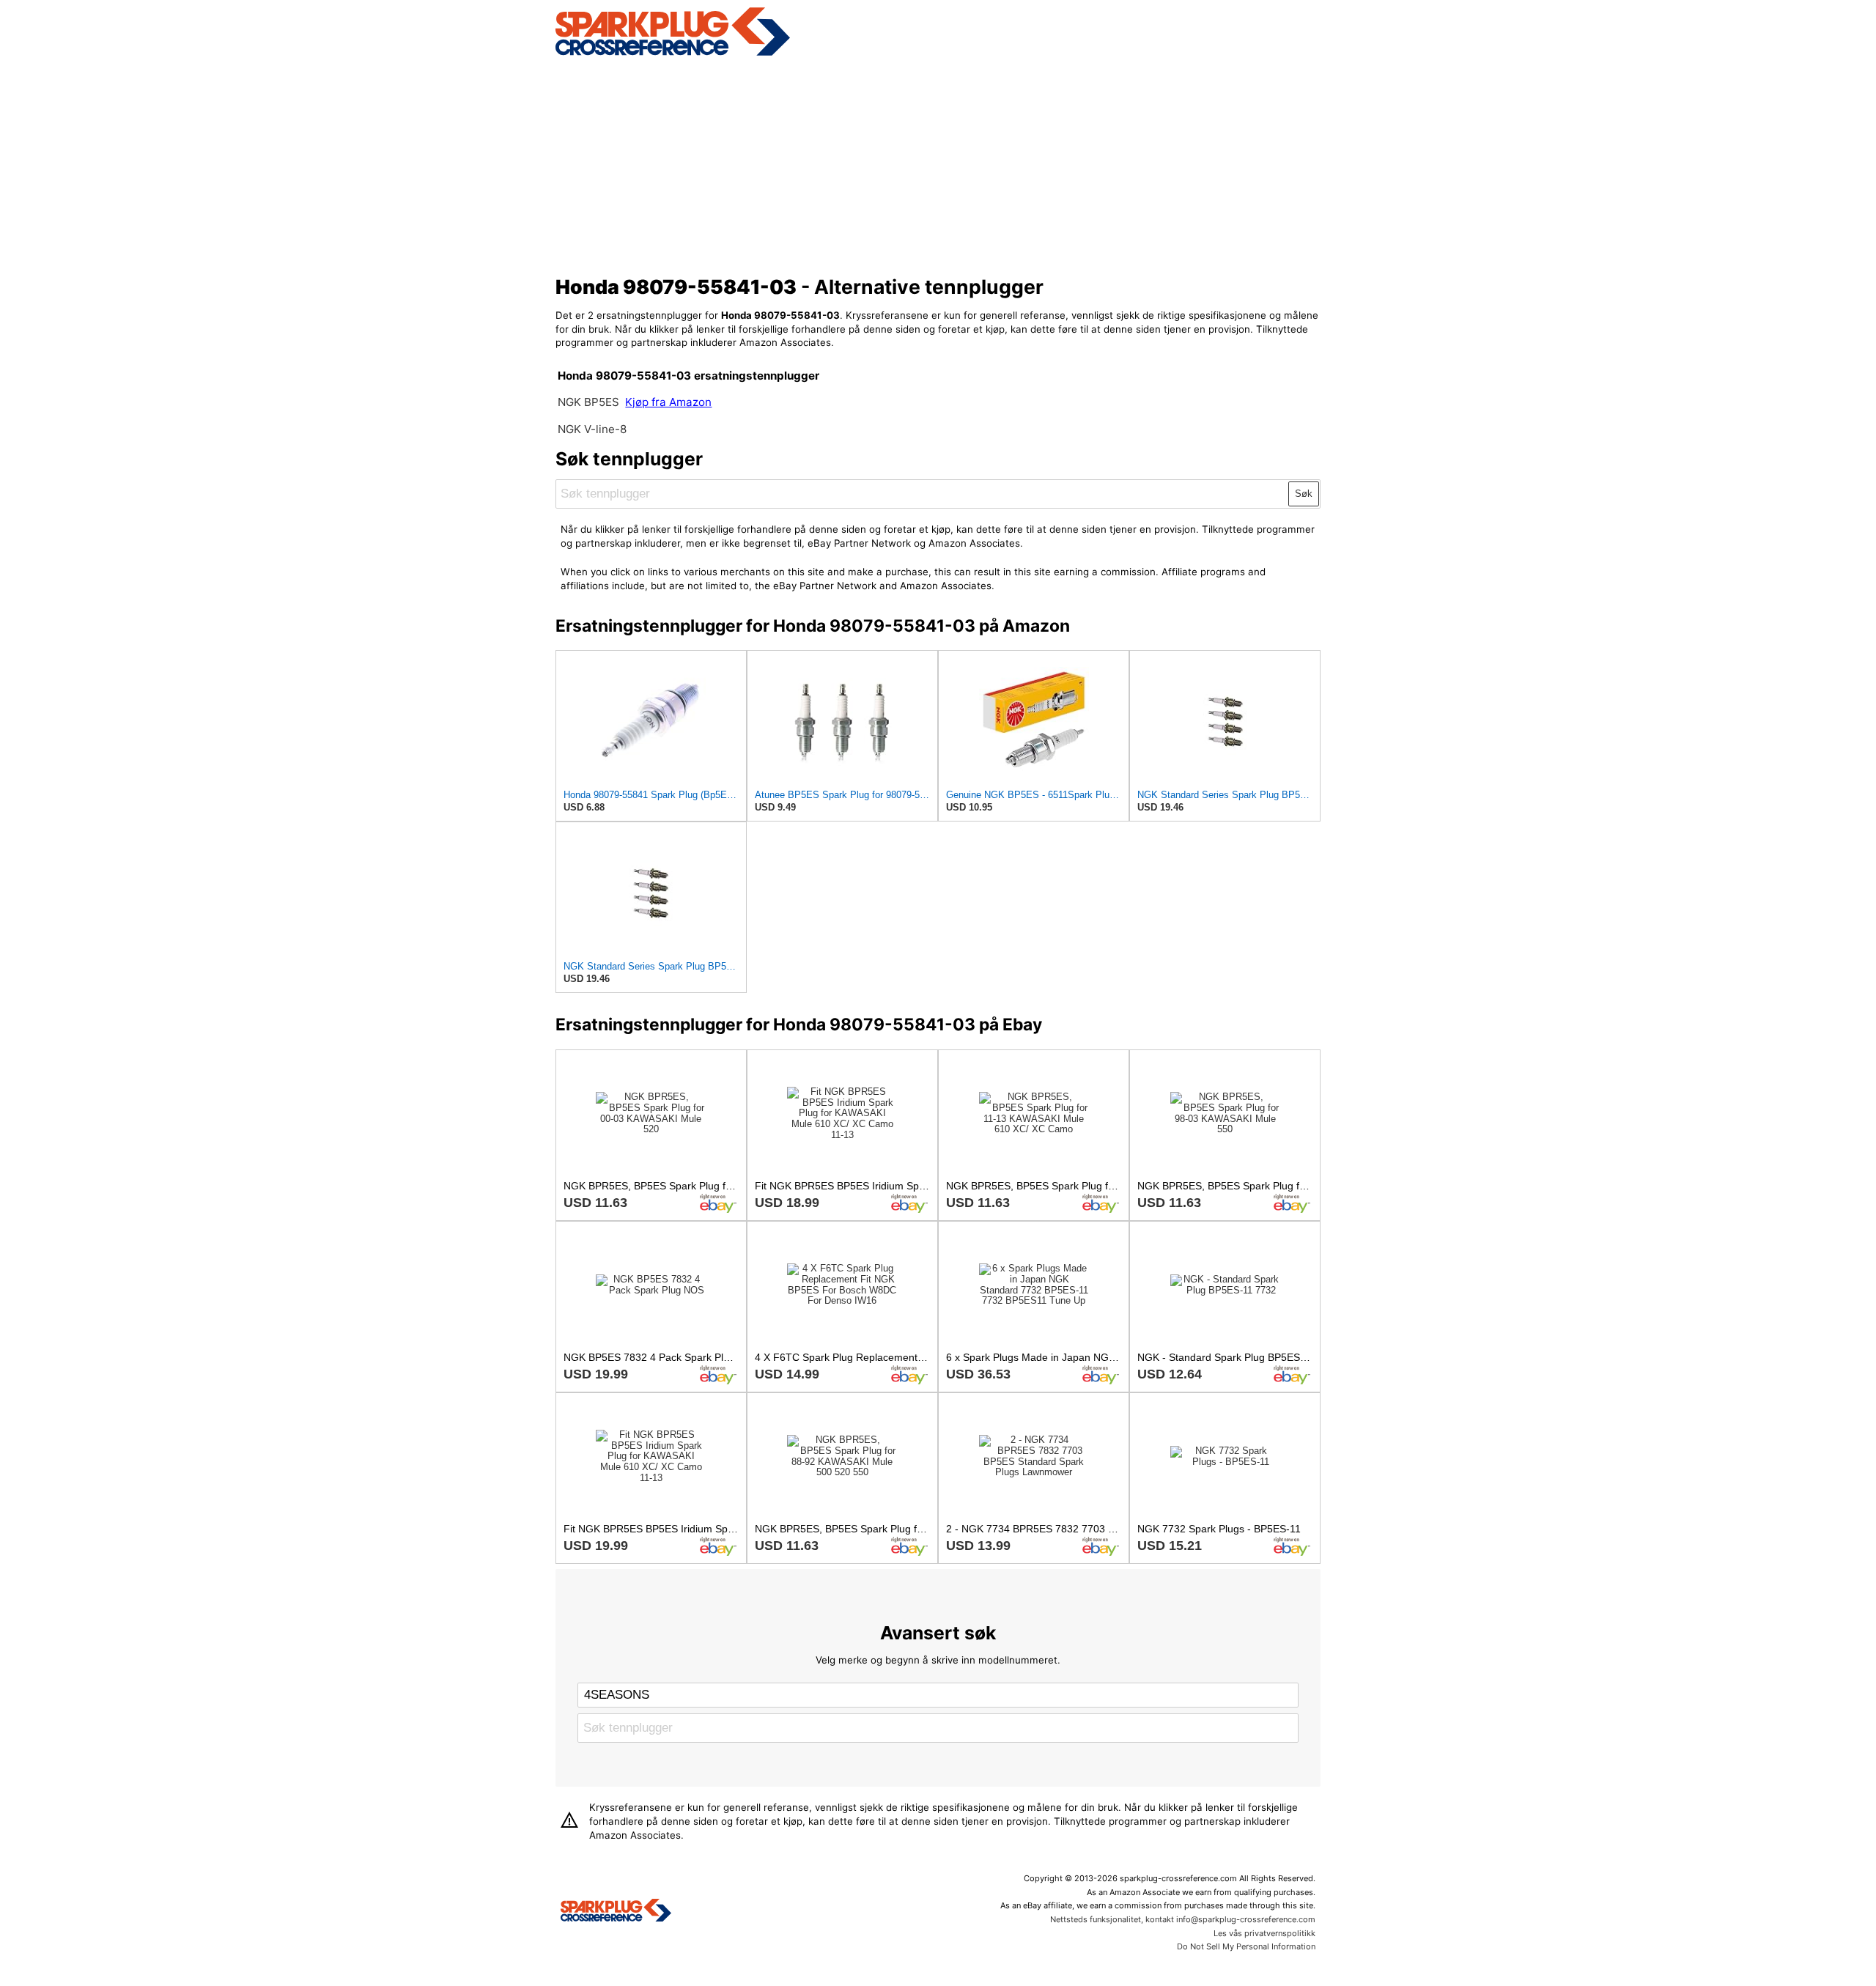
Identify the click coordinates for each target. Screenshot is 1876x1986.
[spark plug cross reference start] (673, 53)
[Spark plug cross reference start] (616, 1912)
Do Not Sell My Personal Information (1246, 1946)
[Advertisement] (938, 163)
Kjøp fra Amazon (668, 402)
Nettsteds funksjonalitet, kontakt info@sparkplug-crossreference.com (1183, 1919)
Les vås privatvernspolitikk (1264, 1933)
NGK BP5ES (588, 402)
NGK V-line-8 (592, 429)
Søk (1304, 494)
